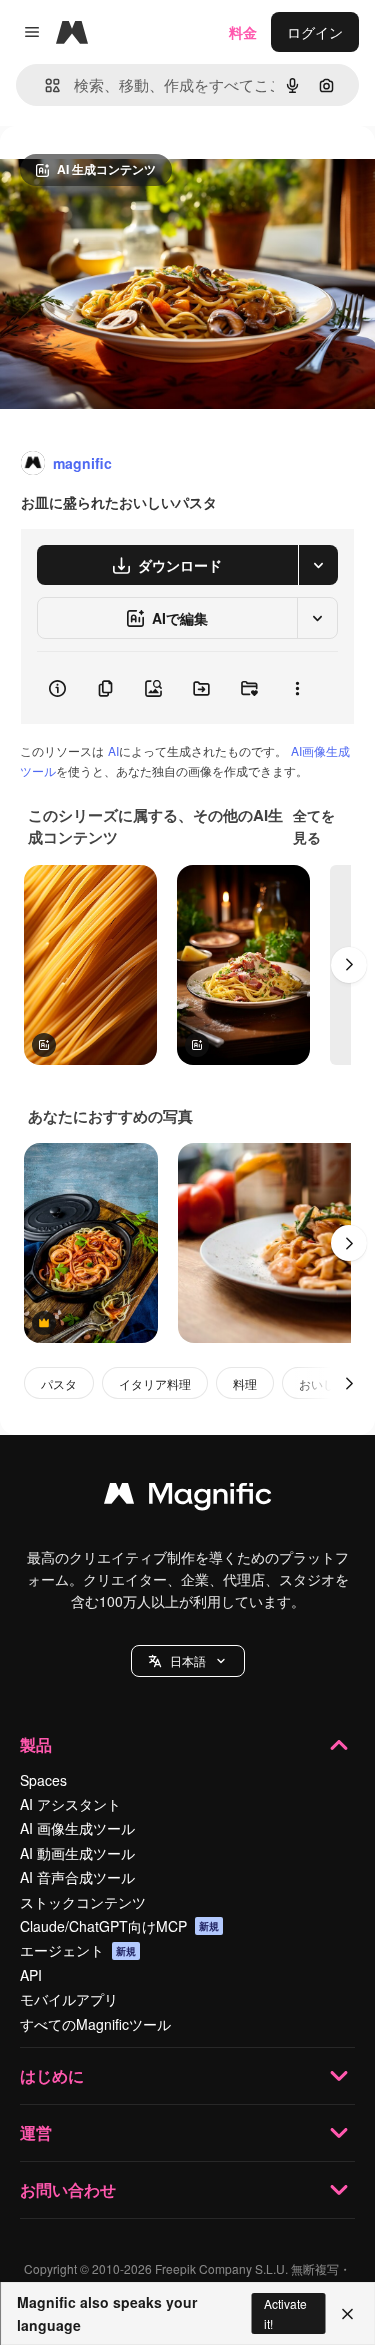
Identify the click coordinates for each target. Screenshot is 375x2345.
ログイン (315, 32)
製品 (36, 1744)
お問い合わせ (68, 2189)
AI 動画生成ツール (77, 1853)
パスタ (59, 1383)
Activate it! (285, 2313)
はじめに (52, 2075)
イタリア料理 (155, 1383)
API (31, 1975)
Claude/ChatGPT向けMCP (119, 1926)
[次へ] (349, 965)
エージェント (78, 1950)
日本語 (188, 1660)
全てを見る (314, 826)
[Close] (347, 2314)
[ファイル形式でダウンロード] (318, 565)
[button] (188, 1661)
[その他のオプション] (297, 688)
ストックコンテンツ (83, 1902)
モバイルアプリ (69, 1999)
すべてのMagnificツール (95, 2024)
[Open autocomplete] (44, 85)
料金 (243, 32)
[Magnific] (188, 1498)
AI (113, 750)
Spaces (43, 1780)
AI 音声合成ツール (77, 1877)
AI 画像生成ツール (77, 1828)
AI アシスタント (70, 1804)
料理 (245, 1383)
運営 (36, 2132)
